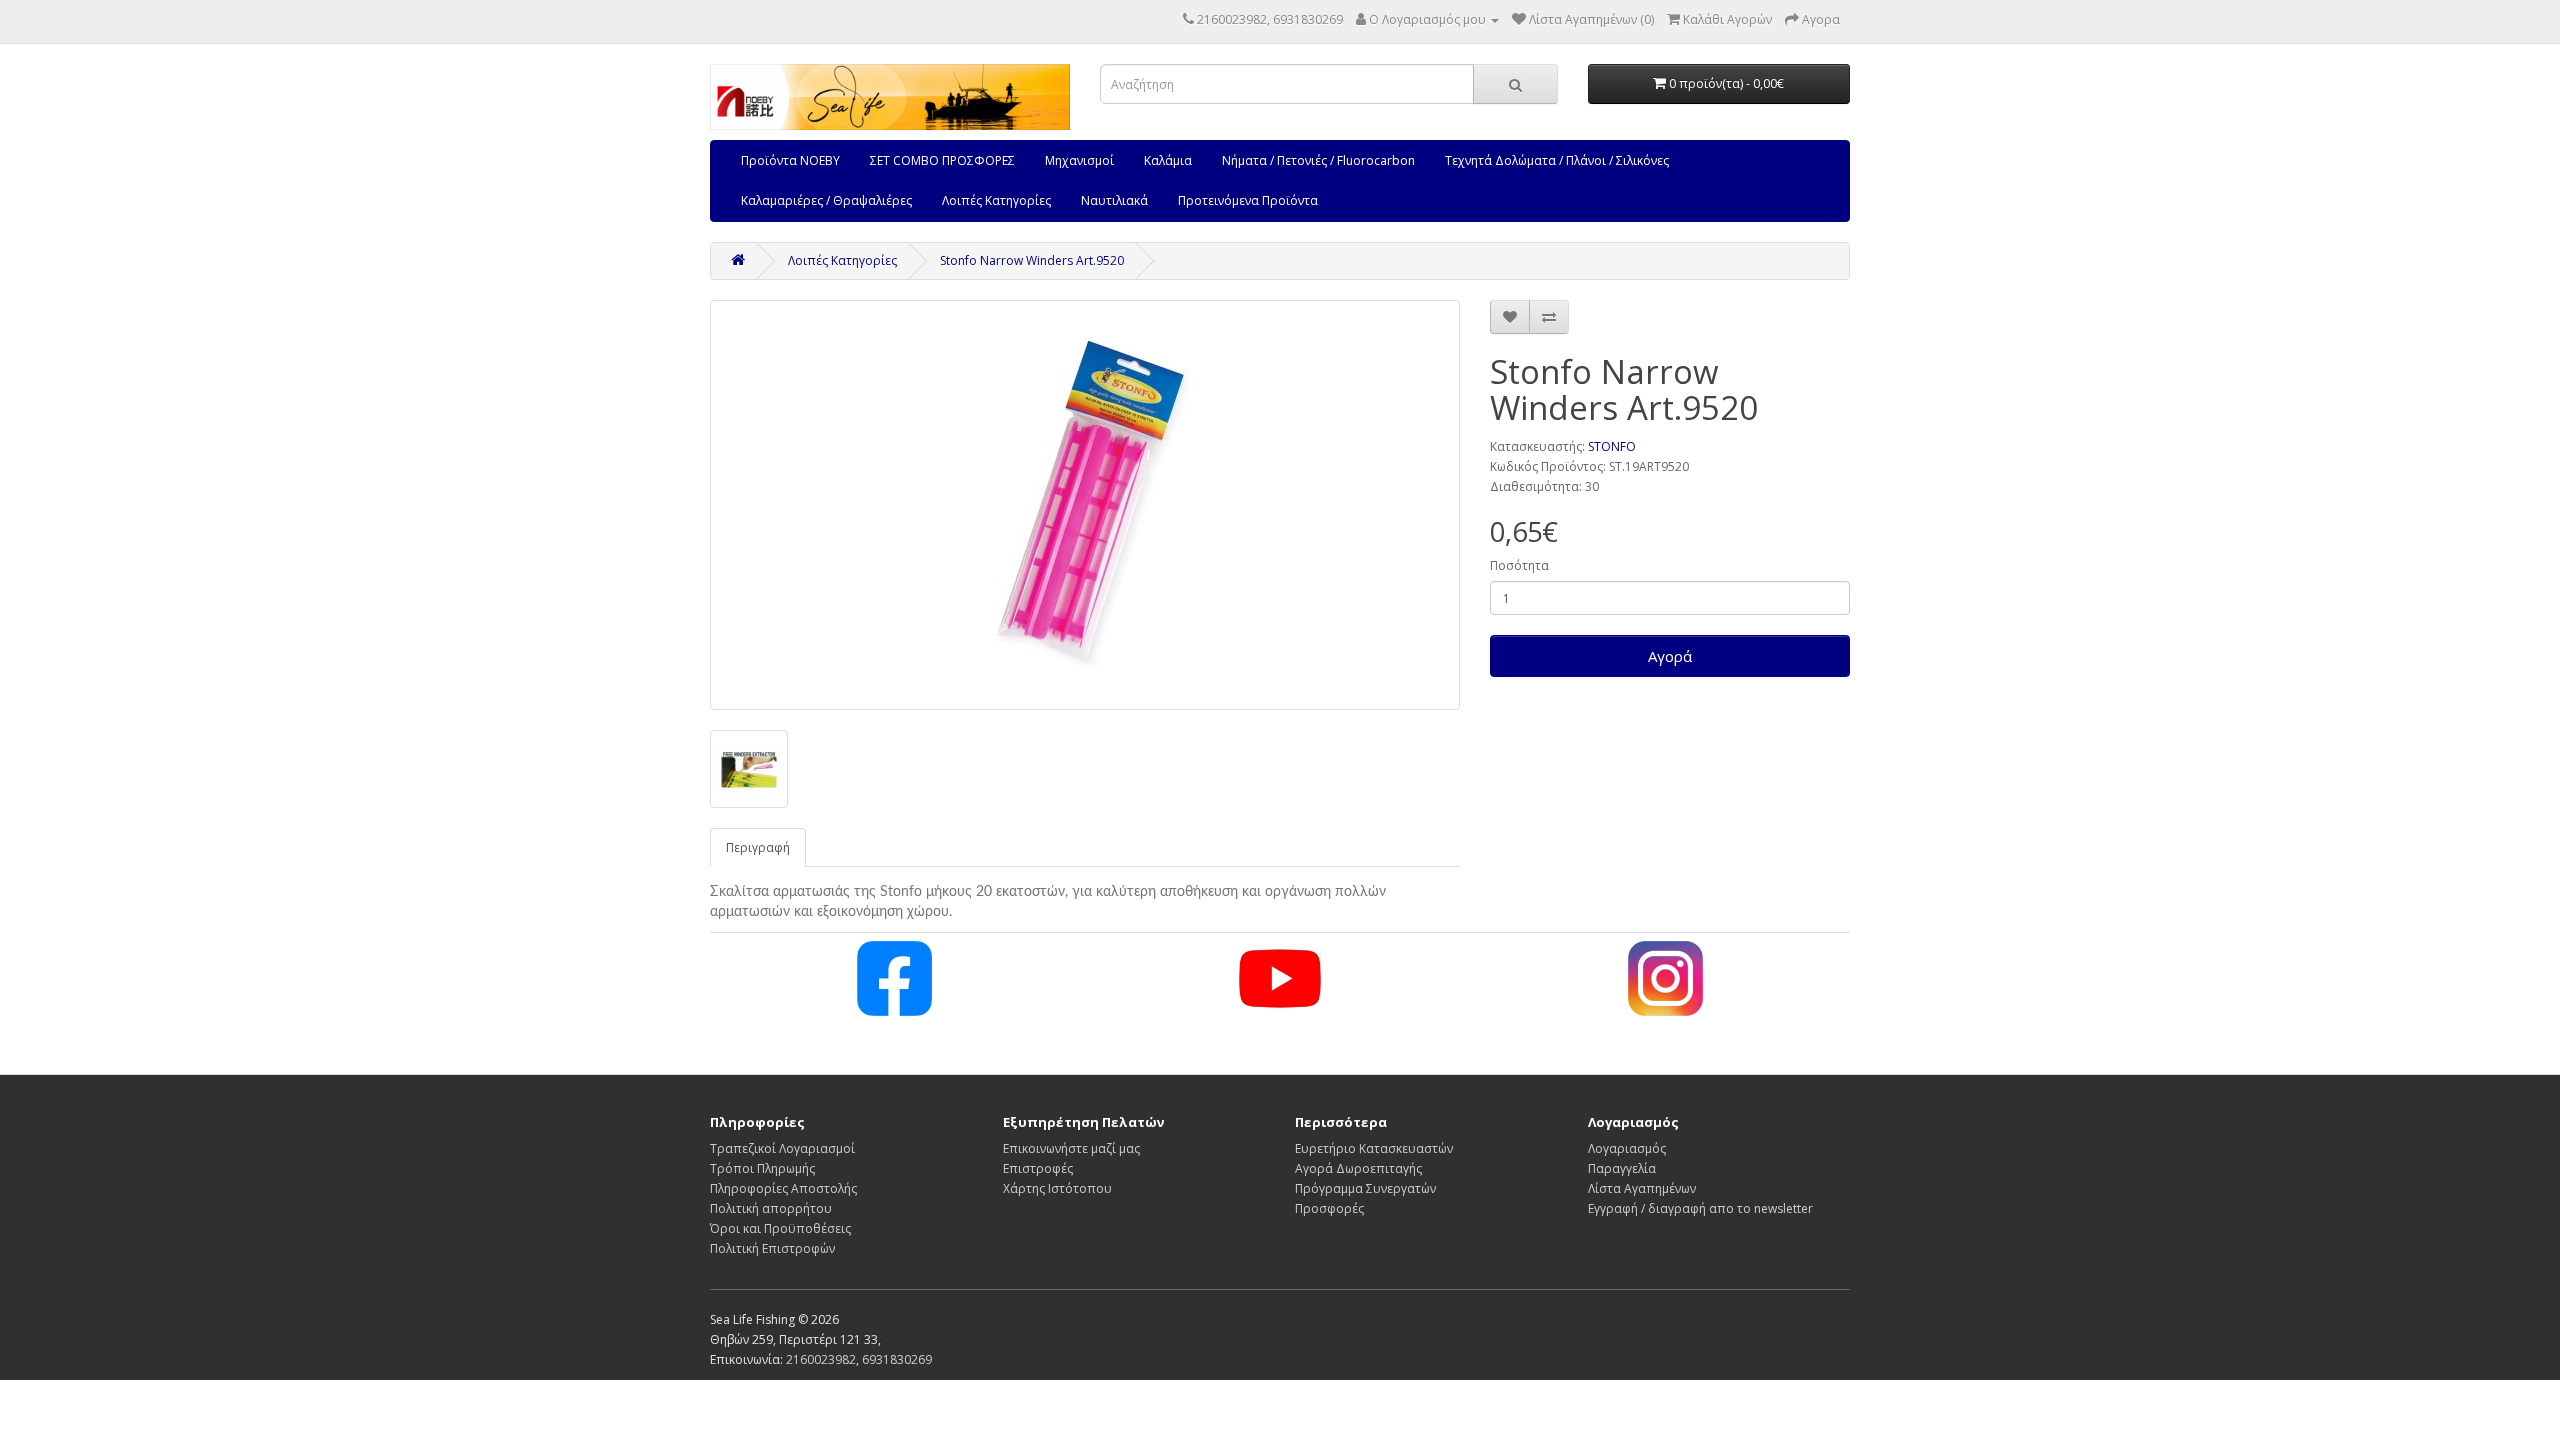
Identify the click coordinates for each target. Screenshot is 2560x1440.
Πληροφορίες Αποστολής (783, 1188)
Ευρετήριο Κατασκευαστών (1374, 1148)
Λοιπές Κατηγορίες (996, 200)
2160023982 (821, 1359)
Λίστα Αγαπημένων (1642, 1188)
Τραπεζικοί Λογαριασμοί (782, 1148)
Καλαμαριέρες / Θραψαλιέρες (826, 200)
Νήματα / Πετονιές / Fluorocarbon (1318, 160)
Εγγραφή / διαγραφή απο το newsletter (1700, 1208)
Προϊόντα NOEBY (790, 160)
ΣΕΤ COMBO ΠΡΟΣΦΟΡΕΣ (942, 160)
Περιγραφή (758, 847)
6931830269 (897, 1359)
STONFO (1612, 446)
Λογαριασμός (1627, 1148)
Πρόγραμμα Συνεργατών (1365, 1188)
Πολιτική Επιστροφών (772, 1248)
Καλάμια (1168, 160)
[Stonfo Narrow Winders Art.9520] (1085, 505)
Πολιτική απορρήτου (771, 1208)
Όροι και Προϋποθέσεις (780, 1228)
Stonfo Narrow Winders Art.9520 (1032, 260)
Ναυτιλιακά (1114, 200)
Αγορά (1670, 656)
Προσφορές (1329, 1208)
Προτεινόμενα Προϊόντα (1248, 200)
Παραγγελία (1622, 1168)
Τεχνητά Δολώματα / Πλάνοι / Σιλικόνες (1557, 160)
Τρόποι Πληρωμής (762, 1168)
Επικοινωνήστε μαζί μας (1071, 1148)
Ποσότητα (1519, 565)
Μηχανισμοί (1079, 160)
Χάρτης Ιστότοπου (1057, 1188)
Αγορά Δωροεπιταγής (1358, 1168)
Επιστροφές (1038, 1168)
